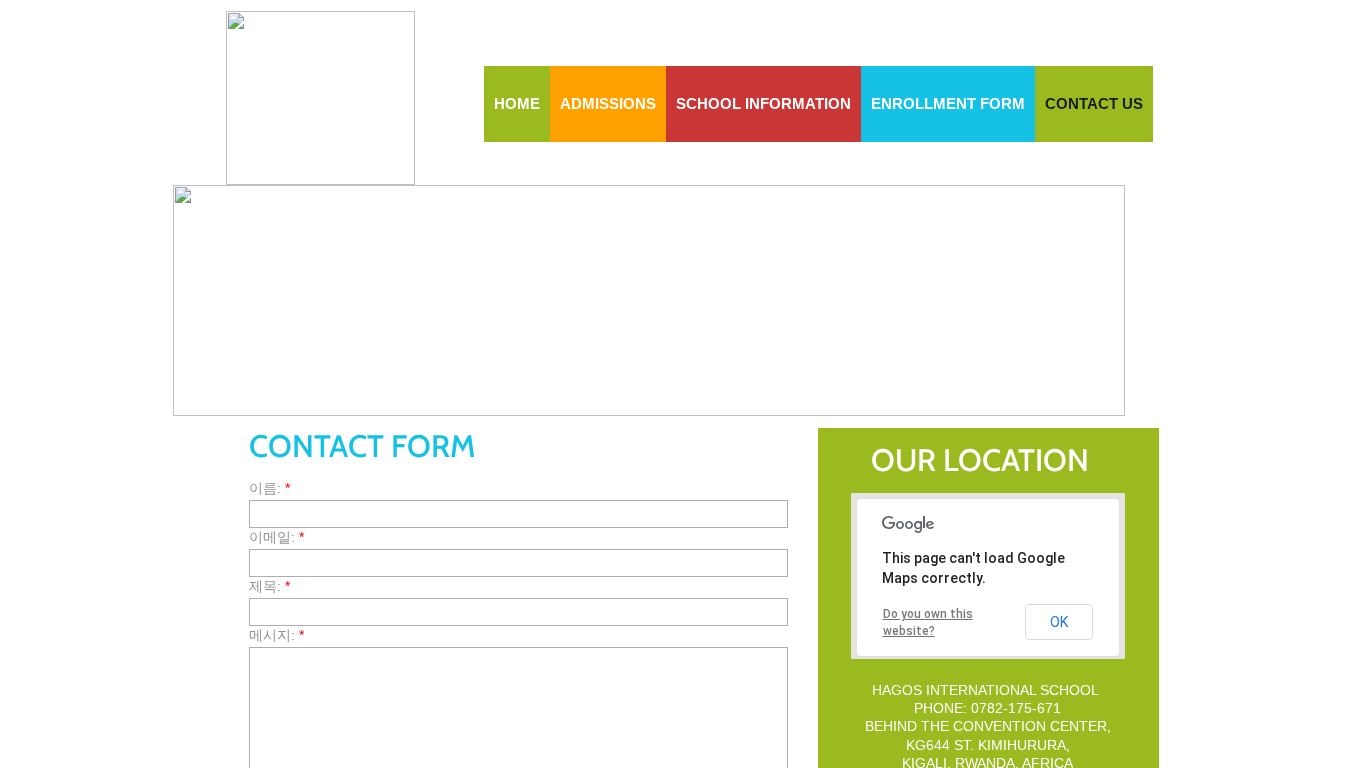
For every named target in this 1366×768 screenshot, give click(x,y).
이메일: (276, 537)
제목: (269, 586)
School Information (763, 103)
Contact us (1094, 103)
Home (517, 103)
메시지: (276, 635)
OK (1059, 622)
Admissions (608, 103)
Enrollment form (948, 103)
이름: (269, 488)
